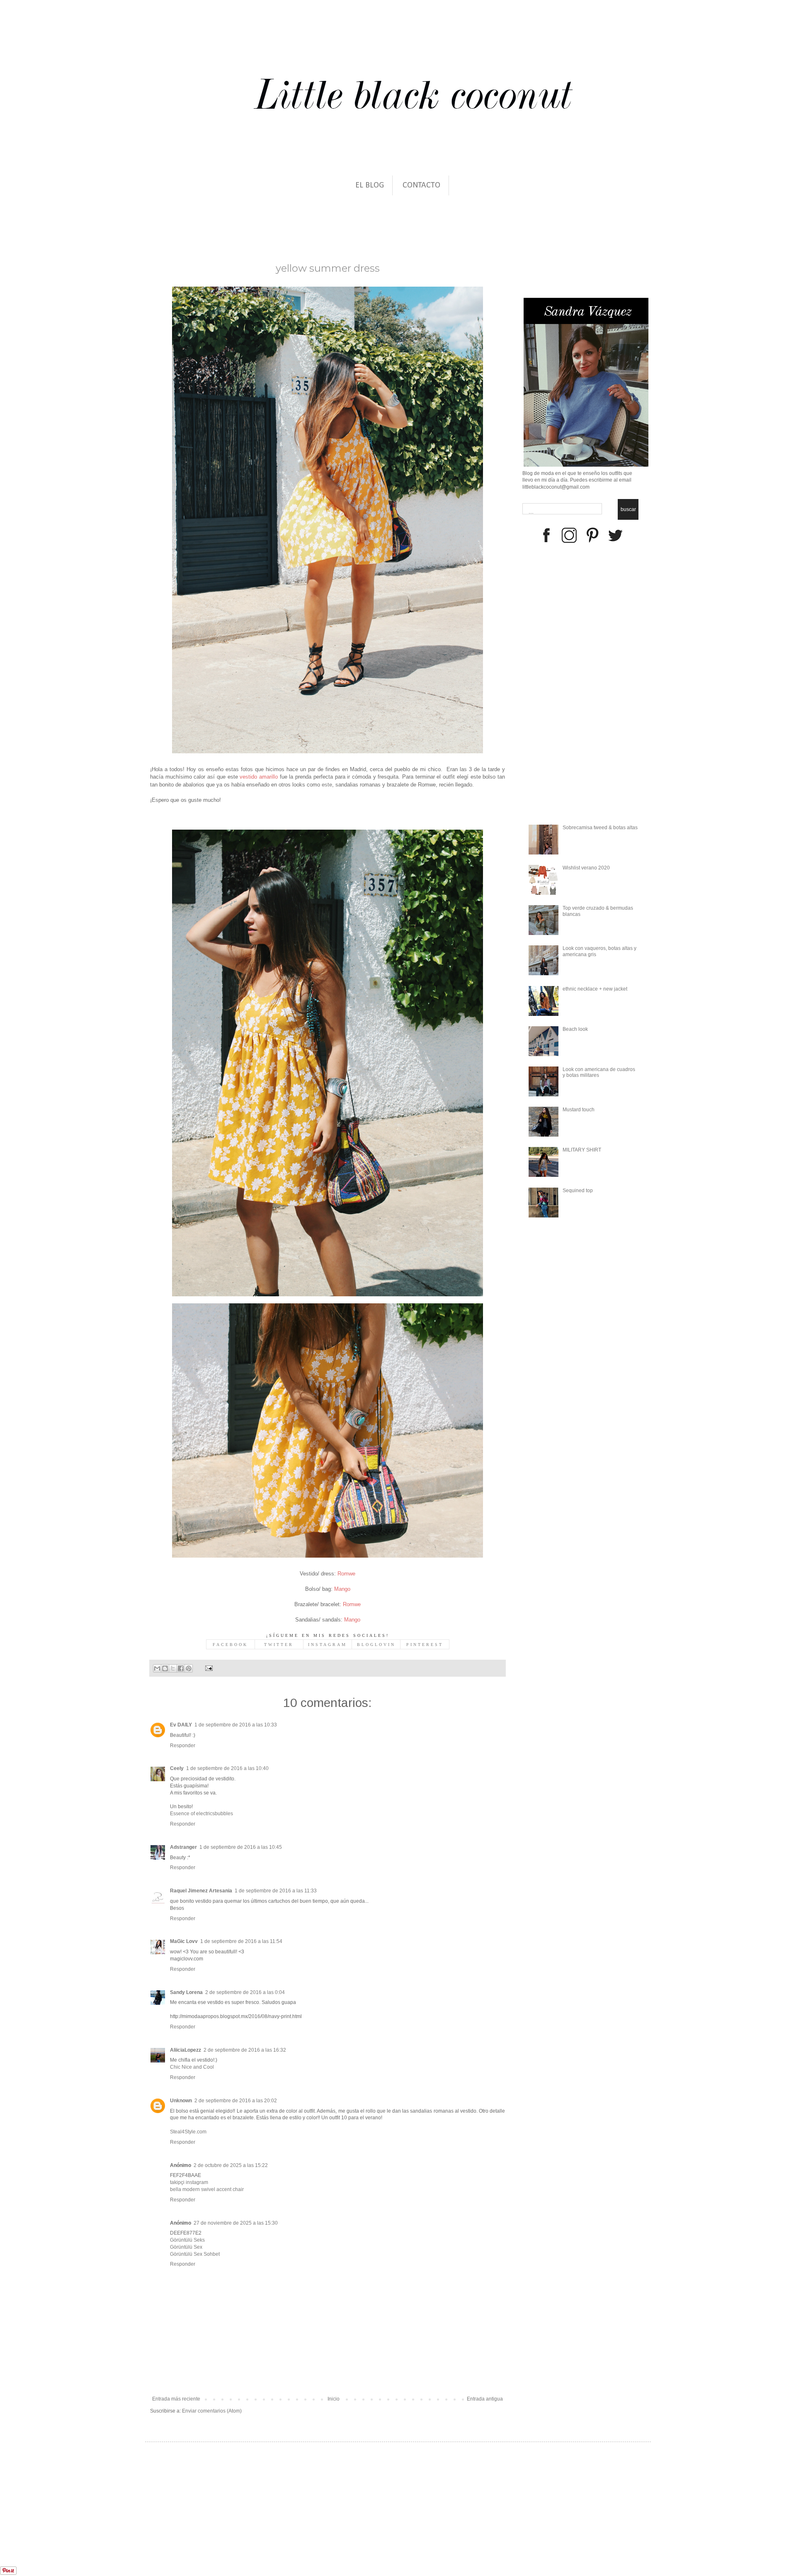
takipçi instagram (189, 2182)
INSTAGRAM (328, 1645)
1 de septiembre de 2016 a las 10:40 (227, 1768)
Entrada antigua (485, 2399)
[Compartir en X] (173, 1668)
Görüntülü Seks (187, 2240)
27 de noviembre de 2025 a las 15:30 (236, 2223)
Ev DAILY (181, 1725)
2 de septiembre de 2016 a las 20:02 (236, 2101)
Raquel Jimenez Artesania (201, 1891)
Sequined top (578, 1191)
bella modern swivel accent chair (207, 2189)
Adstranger (183, 1847)
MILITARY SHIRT (582, 1150)
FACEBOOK (230, 1645)
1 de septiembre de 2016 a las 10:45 (241, 1847)
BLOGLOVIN (376, 1645)
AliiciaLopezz (186, 2050)
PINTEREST (425, 1645)
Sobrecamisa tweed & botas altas (600, 828)
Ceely (177, 1768)
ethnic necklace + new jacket (595, 989)
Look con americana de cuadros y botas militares (599, 1072)
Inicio (334, 2399)
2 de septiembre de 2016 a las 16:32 (245, 2050)
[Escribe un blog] (165, 1668)
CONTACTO (421, 185)
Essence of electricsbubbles (201, 1814)
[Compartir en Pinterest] (189, 1668)
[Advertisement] (80, 2523)
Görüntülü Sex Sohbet (195, 2254)
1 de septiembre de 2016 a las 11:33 (276, 1891)
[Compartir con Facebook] (181, 1668)
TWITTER (279, 1645)
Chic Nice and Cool (192, 2067)
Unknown (181, 2101)
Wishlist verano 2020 (586, 868)
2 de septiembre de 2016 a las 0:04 (245, 1992)
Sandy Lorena (186, 1992)
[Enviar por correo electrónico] (157, 1668)
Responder (183, 1746)
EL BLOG (370, 185)
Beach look (575, 1029)
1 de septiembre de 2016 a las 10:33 (236, 1725)
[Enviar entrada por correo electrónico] (208, 1668)
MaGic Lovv (184, 1941)
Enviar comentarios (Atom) (212, 2411)
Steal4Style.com (188, 2132)
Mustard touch (579, 1110)
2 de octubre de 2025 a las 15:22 (231, 2165)
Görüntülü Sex (186, 2247)
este (327, 785)
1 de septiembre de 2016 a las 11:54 (241, 1941)
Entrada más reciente (176, 2399)
